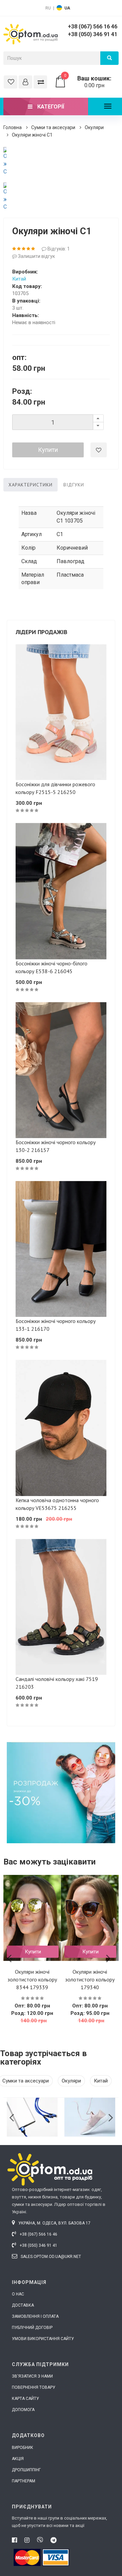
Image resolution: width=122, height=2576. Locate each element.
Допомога (23, 2410)
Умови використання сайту (43, 2339)
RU (48, 8)
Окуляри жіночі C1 (32, 135)
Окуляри (94, 127)
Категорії (50, 107)
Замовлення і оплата (35, 2316)
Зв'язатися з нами (32, 2376)
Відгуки (74, 485)
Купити (48, 450)
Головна (13, 127)
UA (67, 8)
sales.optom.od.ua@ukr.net (50, 2257)
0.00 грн (88, 82)
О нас (18, 2294)
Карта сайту (25, 2399)
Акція (18, 2459)
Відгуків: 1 (58, 249)
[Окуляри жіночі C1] (5, 161)
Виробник (23, 2448)
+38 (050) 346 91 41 (93, 34)
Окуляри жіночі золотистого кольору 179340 (90, 1979)
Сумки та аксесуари (53, 127)
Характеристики (30, 485)
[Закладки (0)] (11, 82)
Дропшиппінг (26, 2470)
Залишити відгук (36, 256)
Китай (19, 279)
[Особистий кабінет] (25, 82)
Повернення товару (34, 2387)
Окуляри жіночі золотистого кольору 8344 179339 (32, 1979)
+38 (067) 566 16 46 (93, 27)
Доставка (23, 2305)
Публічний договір (32, 2328)
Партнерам (24, 2481)
